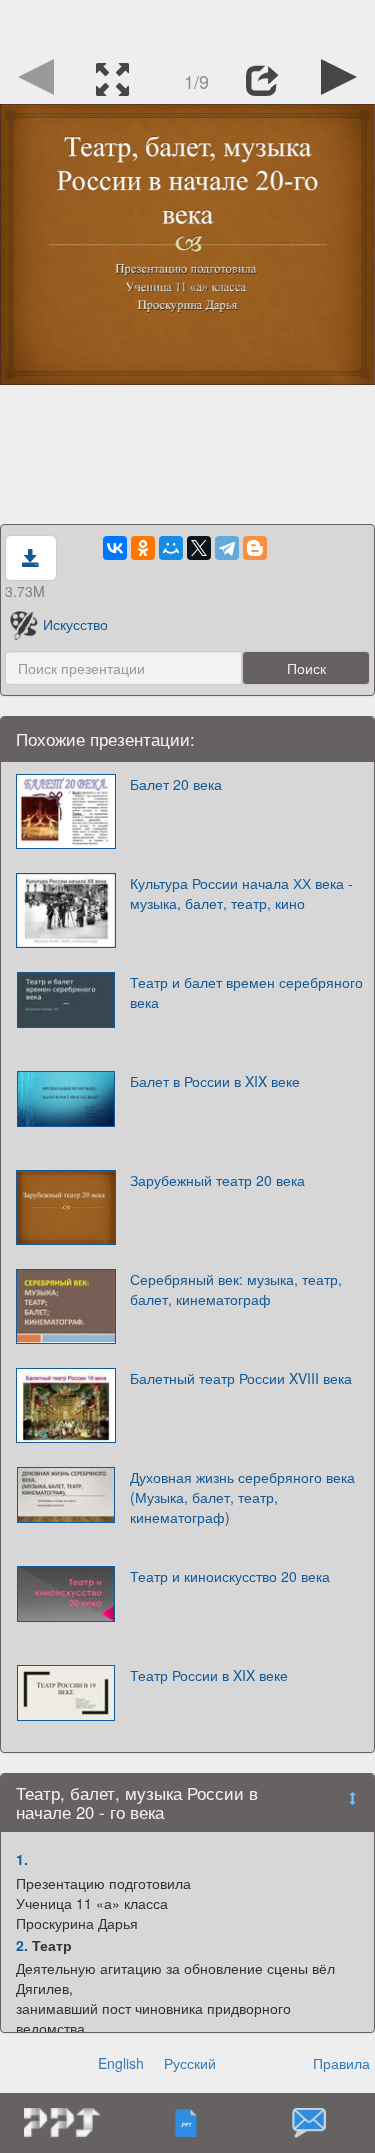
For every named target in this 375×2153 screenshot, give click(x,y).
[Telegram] (227, 548)
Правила (341, 2063)
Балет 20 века (176, 784)
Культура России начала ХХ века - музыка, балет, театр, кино (241, 893)
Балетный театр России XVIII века (241, 1378)
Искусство (75, 624)
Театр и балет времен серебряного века (246, 992)
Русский (190, 2063)
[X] (199, 548)
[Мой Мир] (171, 548)
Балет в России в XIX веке (215, 1081)
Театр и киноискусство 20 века (230, 1576)
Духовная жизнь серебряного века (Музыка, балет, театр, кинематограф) (242, 1497)
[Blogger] (255, 548)
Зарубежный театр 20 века (217, 1180)
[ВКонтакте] (115, 548)
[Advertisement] (188, 25)
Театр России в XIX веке (209, 1675)
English (121, 2063)
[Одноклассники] (143, 548)
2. (22, 1945)
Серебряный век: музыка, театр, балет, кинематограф (236, 1289)
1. (22, 1859)
